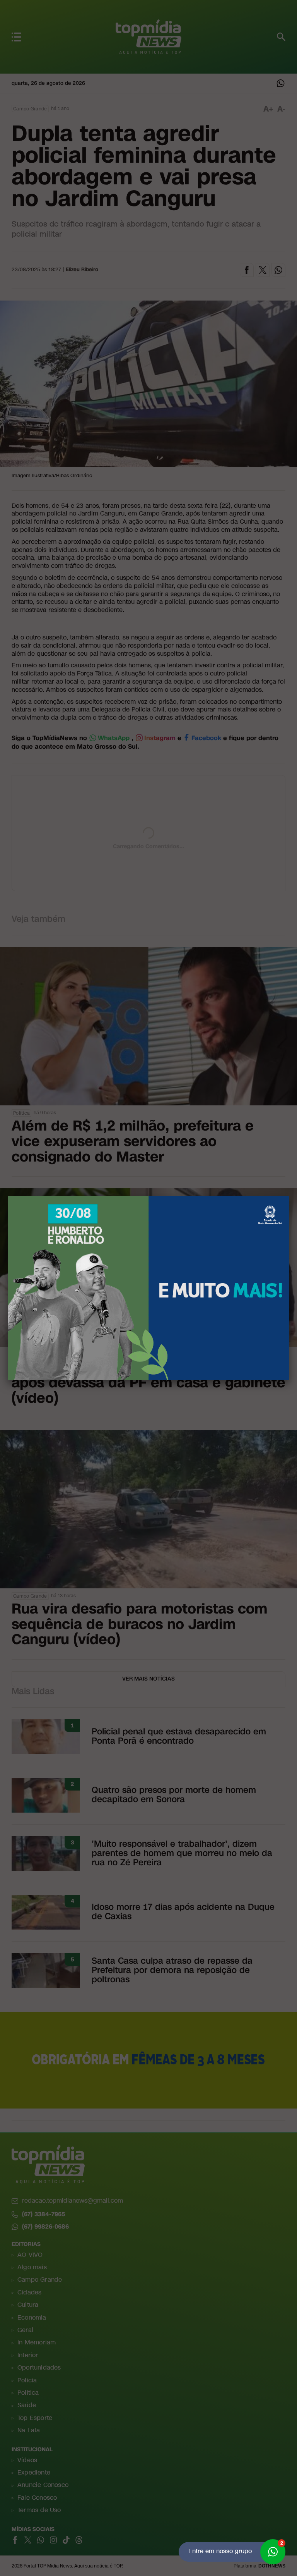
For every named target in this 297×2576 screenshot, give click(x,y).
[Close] (289, 1196)
